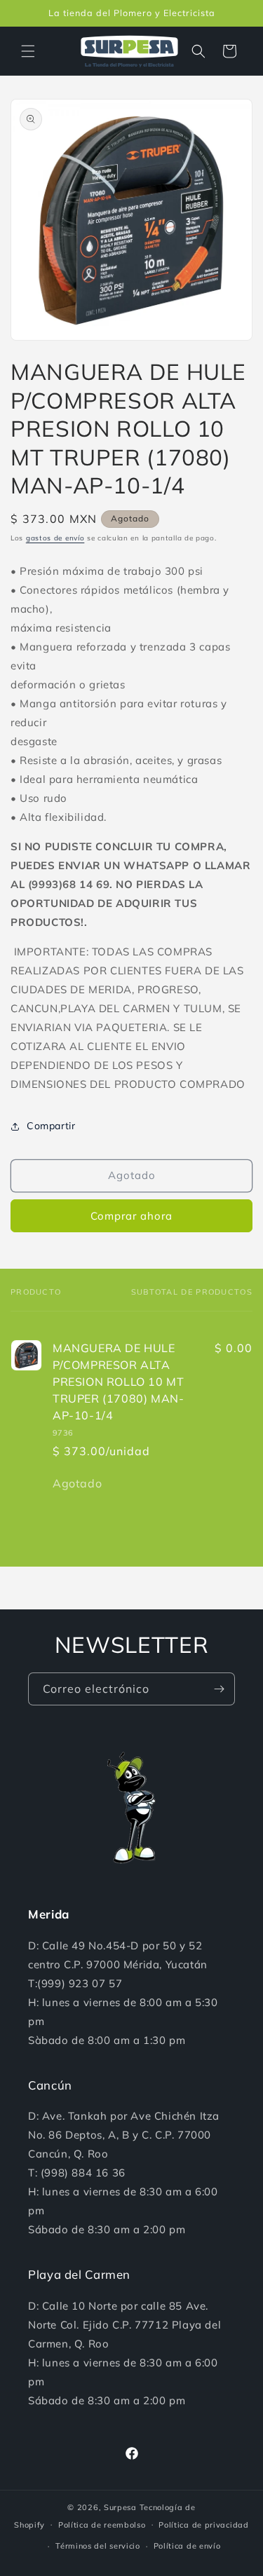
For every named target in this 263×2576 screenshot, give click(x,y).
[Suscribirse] (219, 1689)
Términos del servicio (98, 2546)
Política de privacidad (203, 2525)
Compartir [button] (51, 1126)
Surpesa (120, 2507)
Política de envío (187, 2546)
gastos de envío (55, 538)
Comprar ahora (131, 1216)
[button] (28, 51)
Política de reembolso (102, 2525)
